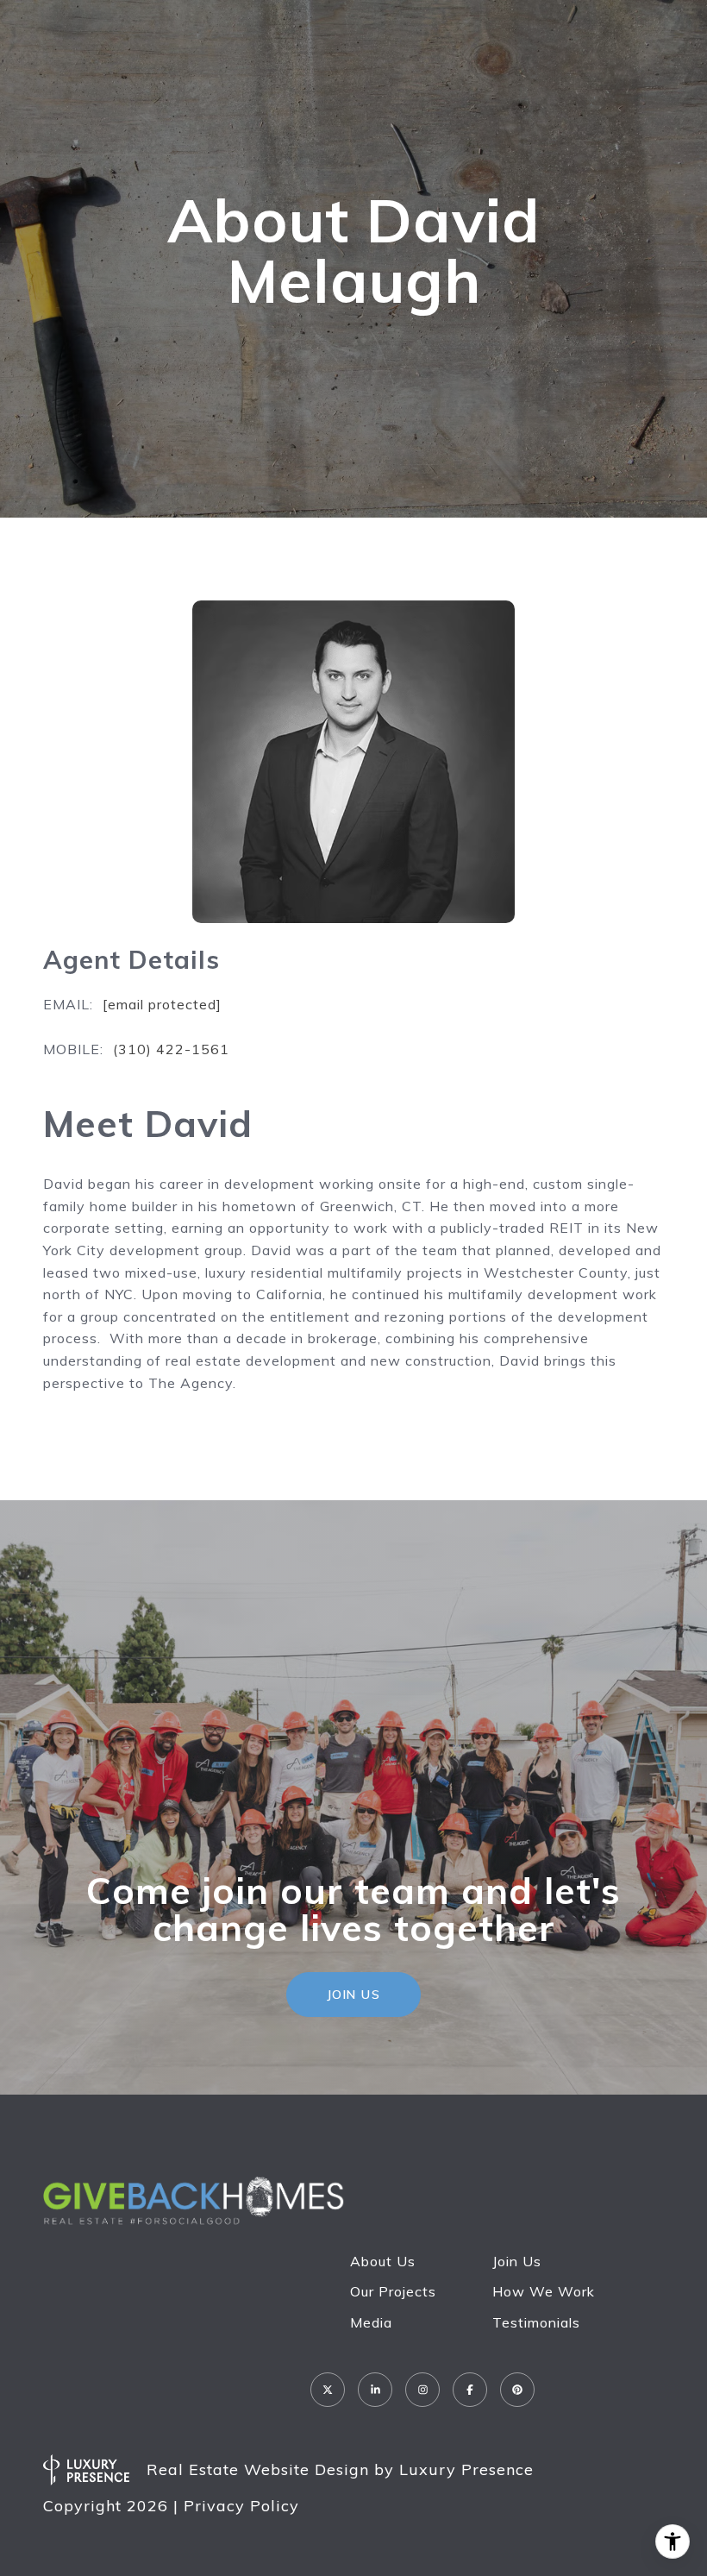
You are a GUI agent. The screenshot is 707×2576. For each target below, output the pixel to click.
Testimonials (536, 2322)
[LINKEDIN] (375, 2390)
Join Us (517, 2261)
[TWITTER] (328, 2390)
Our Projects (393, 2291)
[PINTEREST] (517, 2390)
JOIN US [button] (354, 1995)
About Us (383, 2261)
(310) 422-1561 (171, 1049)
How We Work (544, 2291)
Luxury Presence (466, 2469)
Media (371, 2322)
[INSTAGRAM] (422, 2390)
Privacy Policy (241, 2506)
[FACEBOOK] (470, 2390)
